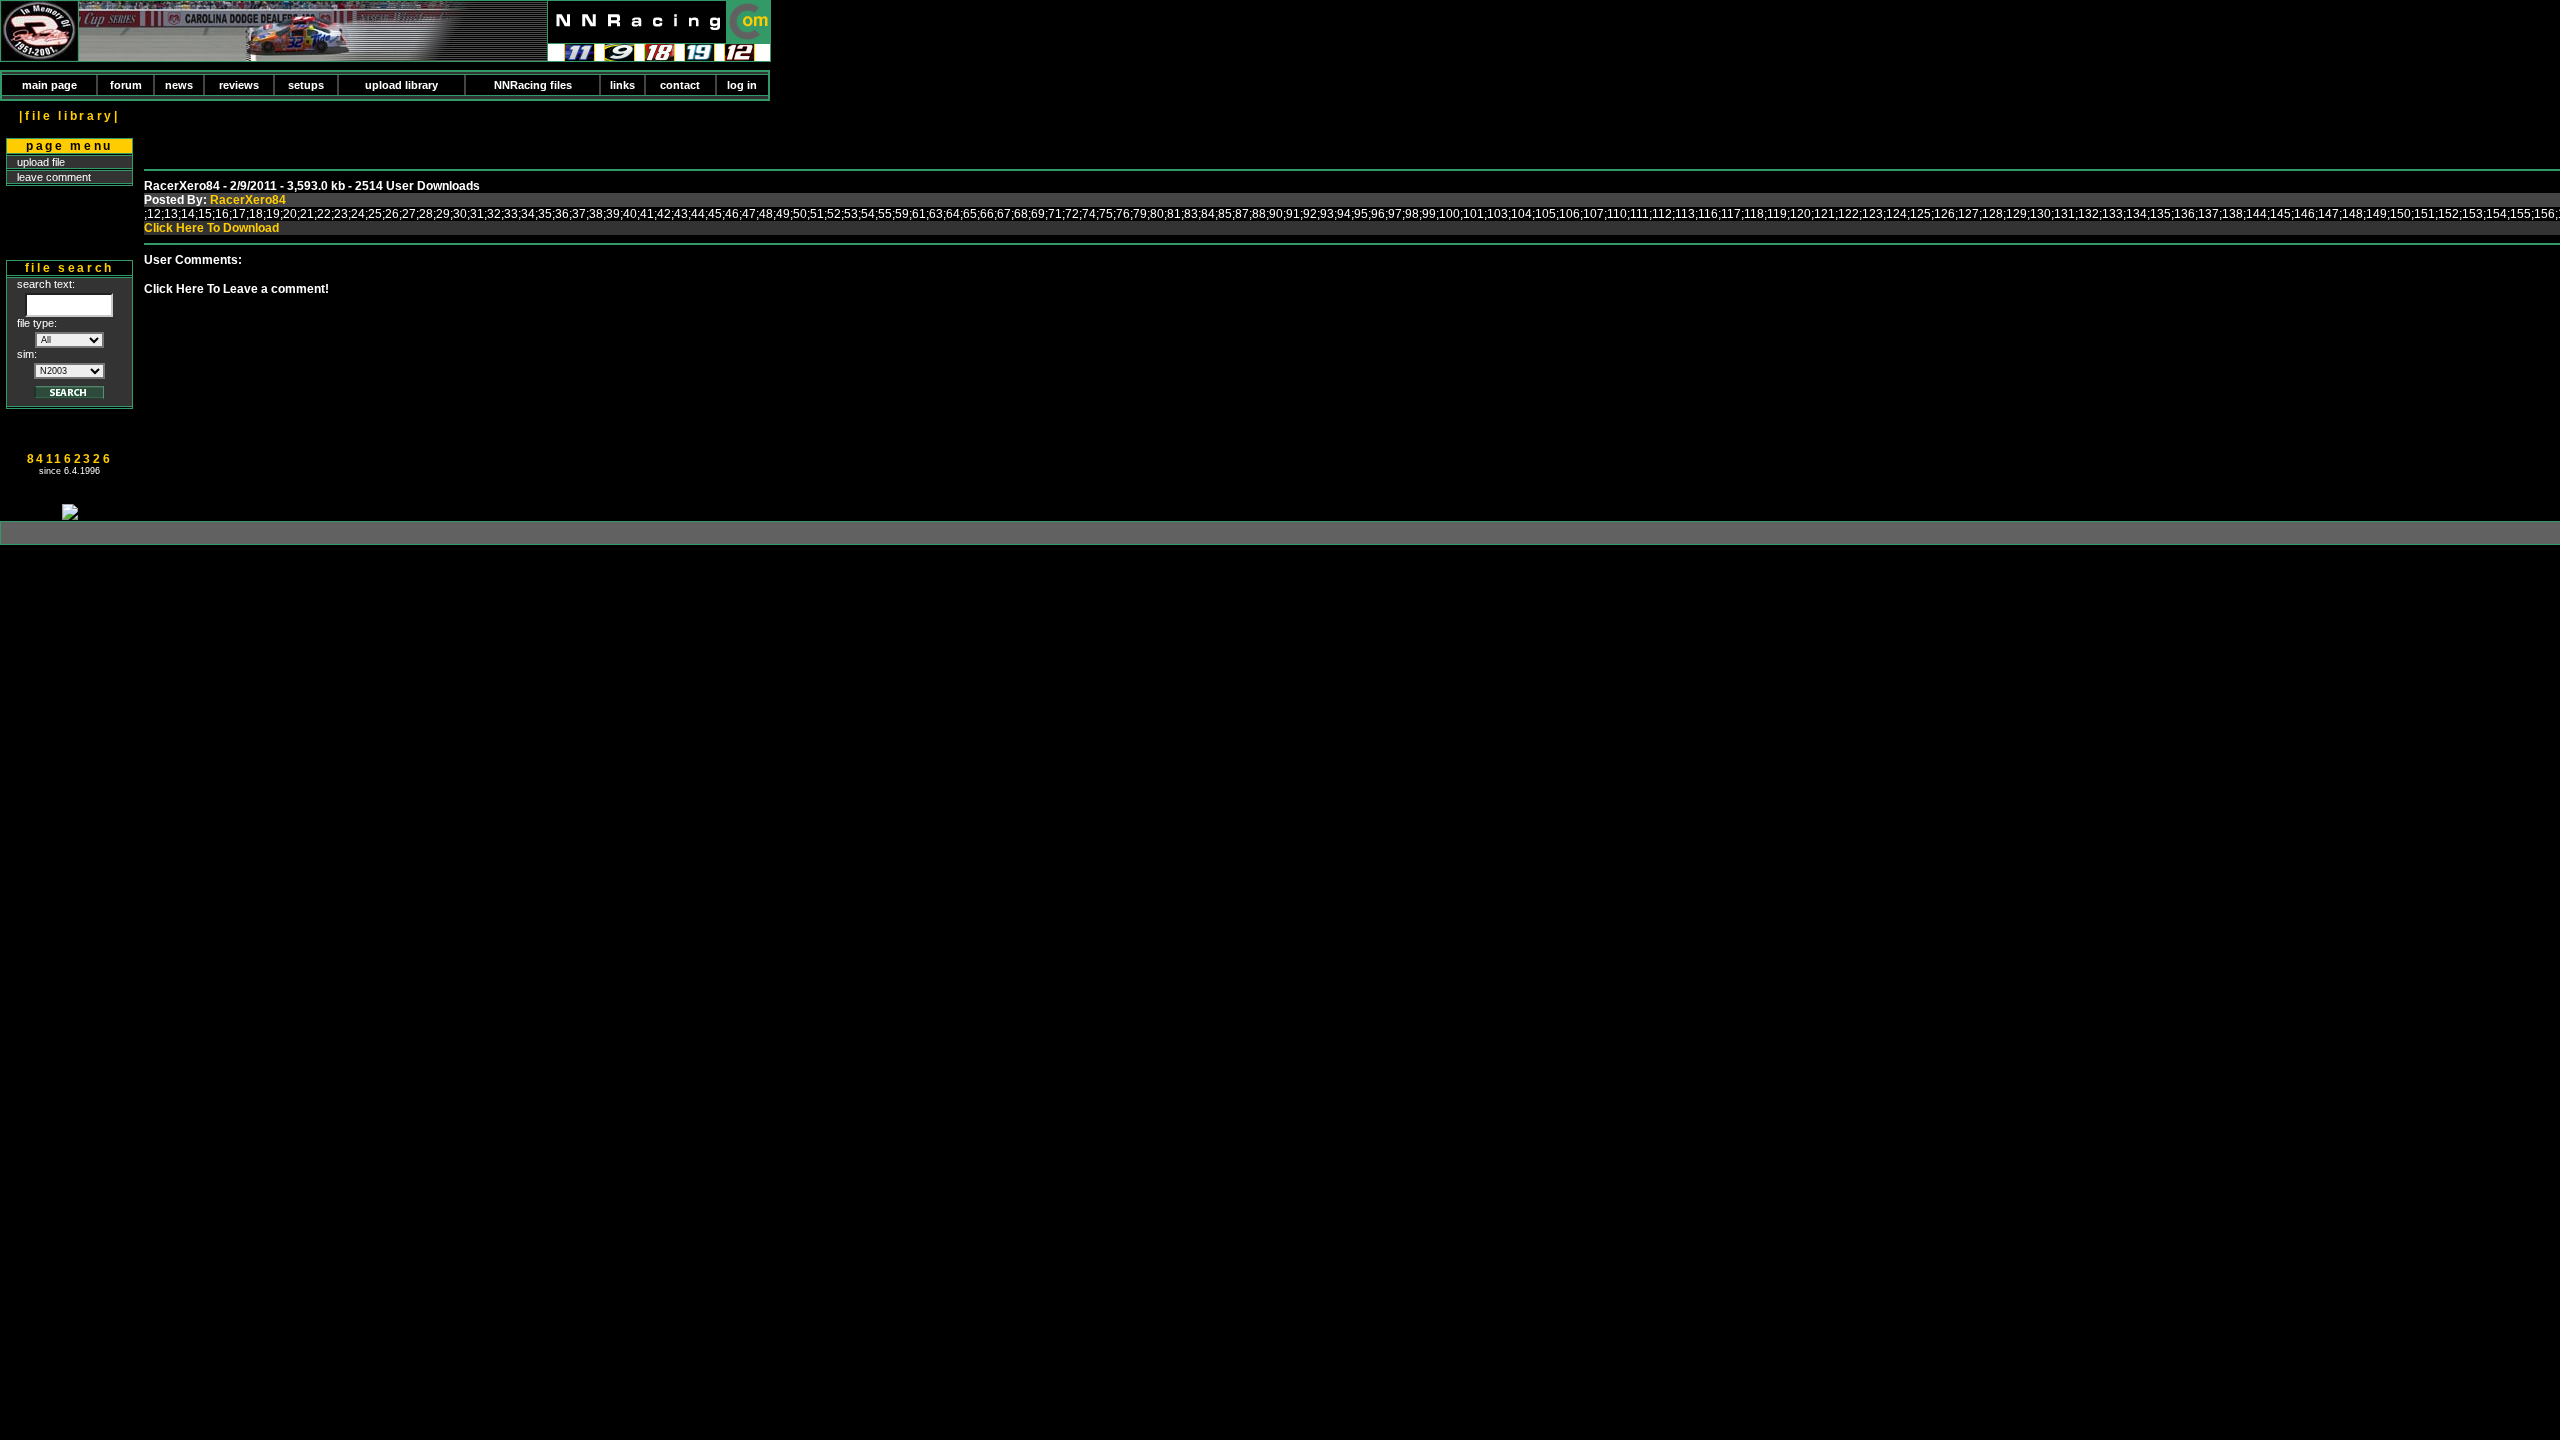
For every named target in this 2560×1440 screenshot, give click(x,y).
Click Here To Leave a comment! (236, 289)
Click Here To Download (211, 228)
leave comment (54, 177)
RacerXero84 (248, 200)
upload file (41, 162)
